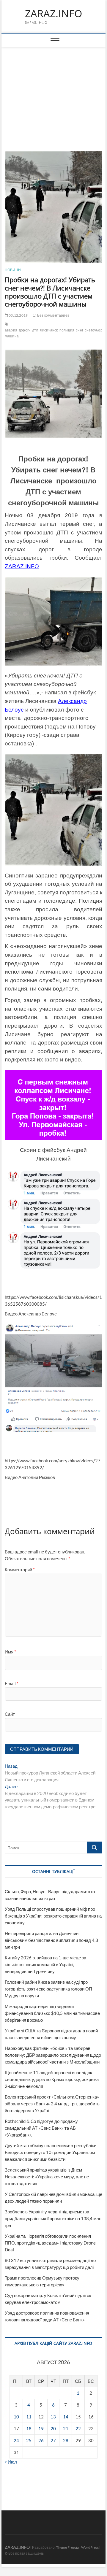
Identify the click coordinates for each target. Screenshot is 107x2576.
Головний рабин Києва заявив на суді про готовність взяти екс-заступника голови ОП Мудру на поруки (48, 1989)
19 (41, 2429)
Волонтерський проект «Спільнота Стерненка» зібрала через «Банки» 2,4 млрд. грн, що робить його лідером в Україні (52, 2104)
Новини (13, 270)
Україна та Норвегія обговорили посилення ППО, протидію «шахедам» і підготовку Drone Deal (50, 2243)
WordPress (90, 2547)
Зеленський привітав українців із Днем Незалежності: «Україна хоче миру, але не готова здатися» (47, 2177)
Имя (10, 1652)
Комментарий (20, 1569)
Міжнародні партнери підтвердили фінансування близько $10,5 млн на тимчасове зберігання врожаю (52, 2013)
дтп (35, 330)
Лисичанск (49, 330)
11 (29, 2417)
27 (53, 2440)
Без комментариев (53, 315)
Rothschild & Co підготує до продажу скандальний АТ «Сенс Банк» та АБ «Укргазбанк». (41, 2128)
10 (16, 2417)
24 (16, 2440)
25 (29, 2440)
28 (66, 2440)
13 (53, 2417)
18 (29, 2429)
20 (53, 2429)
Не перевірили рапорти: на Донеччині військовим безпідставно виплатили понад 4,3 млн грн (51, 1940)
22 (78, 2429)
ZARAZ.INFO (53, 14)
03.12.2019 (18, 315)
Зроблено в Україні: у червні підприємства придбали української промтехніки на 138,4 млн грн (53, 2218)
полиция (67, 330)
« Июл (11, 2462)
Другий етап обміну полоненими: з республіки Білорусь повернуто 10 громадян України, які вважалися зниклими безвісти (51, 2152)
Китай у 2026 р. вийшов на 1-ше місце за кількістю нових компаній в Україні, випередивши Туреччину (45, 1964)
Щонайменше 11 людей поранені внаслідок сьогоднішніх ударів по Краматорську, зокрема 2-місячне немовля (52, 2079)
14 (66, 2417)
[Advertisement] (54, 92)
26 (41, 2440)
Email (12, 1683)
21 (66, 2429)
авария (11, 330)
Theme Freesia (67, 2547)
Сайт (10, 1714)
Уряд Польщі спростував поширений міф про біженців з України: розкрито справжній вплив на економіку (53, 1916)
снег (80, 330)
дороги (25, 330)
